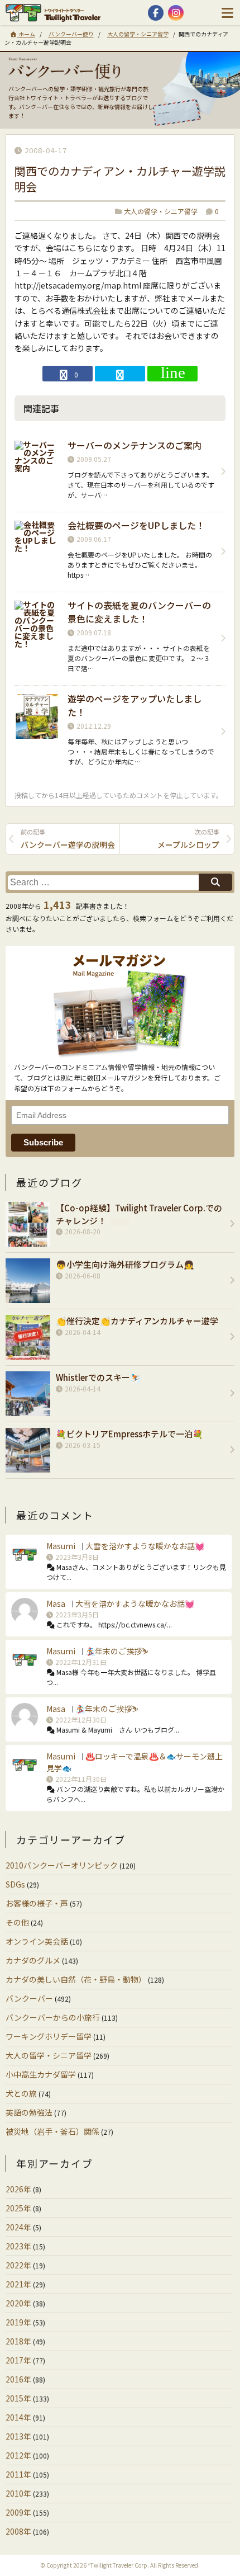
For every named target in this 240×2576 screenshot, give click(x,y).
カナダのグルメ (33, 1960)
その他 (17, 1922)
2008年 (18, 2531)
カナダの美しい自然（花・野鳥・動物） (76, 1979)
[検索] (215, 882)
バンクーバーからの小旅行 (53, 2017)
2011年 (18, 2474)
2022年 (18, 2265)
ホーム (26, 34)
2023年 (18, 2246)
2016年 (18, 2379)
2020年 (18, 2303)
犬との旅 (21, 2093)
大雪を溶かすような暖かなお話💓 (145, 1546)
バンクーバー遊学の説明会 (68, 839)
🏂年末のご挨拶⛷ (117, 1651)
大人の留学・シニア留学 (138, 34)
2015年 (18, 2398)
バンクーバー (29, 1998)
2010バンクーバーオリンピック (62, 1865)
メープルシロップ (188, 839)
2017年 (18, 2360)
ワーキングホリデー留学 (49, 2036)
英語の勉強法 (29, 2112)
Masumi (61, 1546)
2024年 (18, 2227)
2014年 (18, 2417)
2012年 (18, 2455)
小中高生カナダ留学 (41, 2074)
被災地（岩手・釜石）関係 (52, 2131)
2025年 (18, 2208)
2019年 (18, 2322)
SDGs (15, 1884)
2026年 (18, 2189)
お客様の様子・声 (37, 1903)
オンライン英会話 (37, 1941)
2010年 (18, 2493)
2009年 (18, 2512)
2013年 (18, 2436)
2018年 (18, 2341)
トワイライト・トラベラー (56, 13)
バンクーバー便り (71, 34)
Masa (56, 1603)
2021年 (18, 2284)
